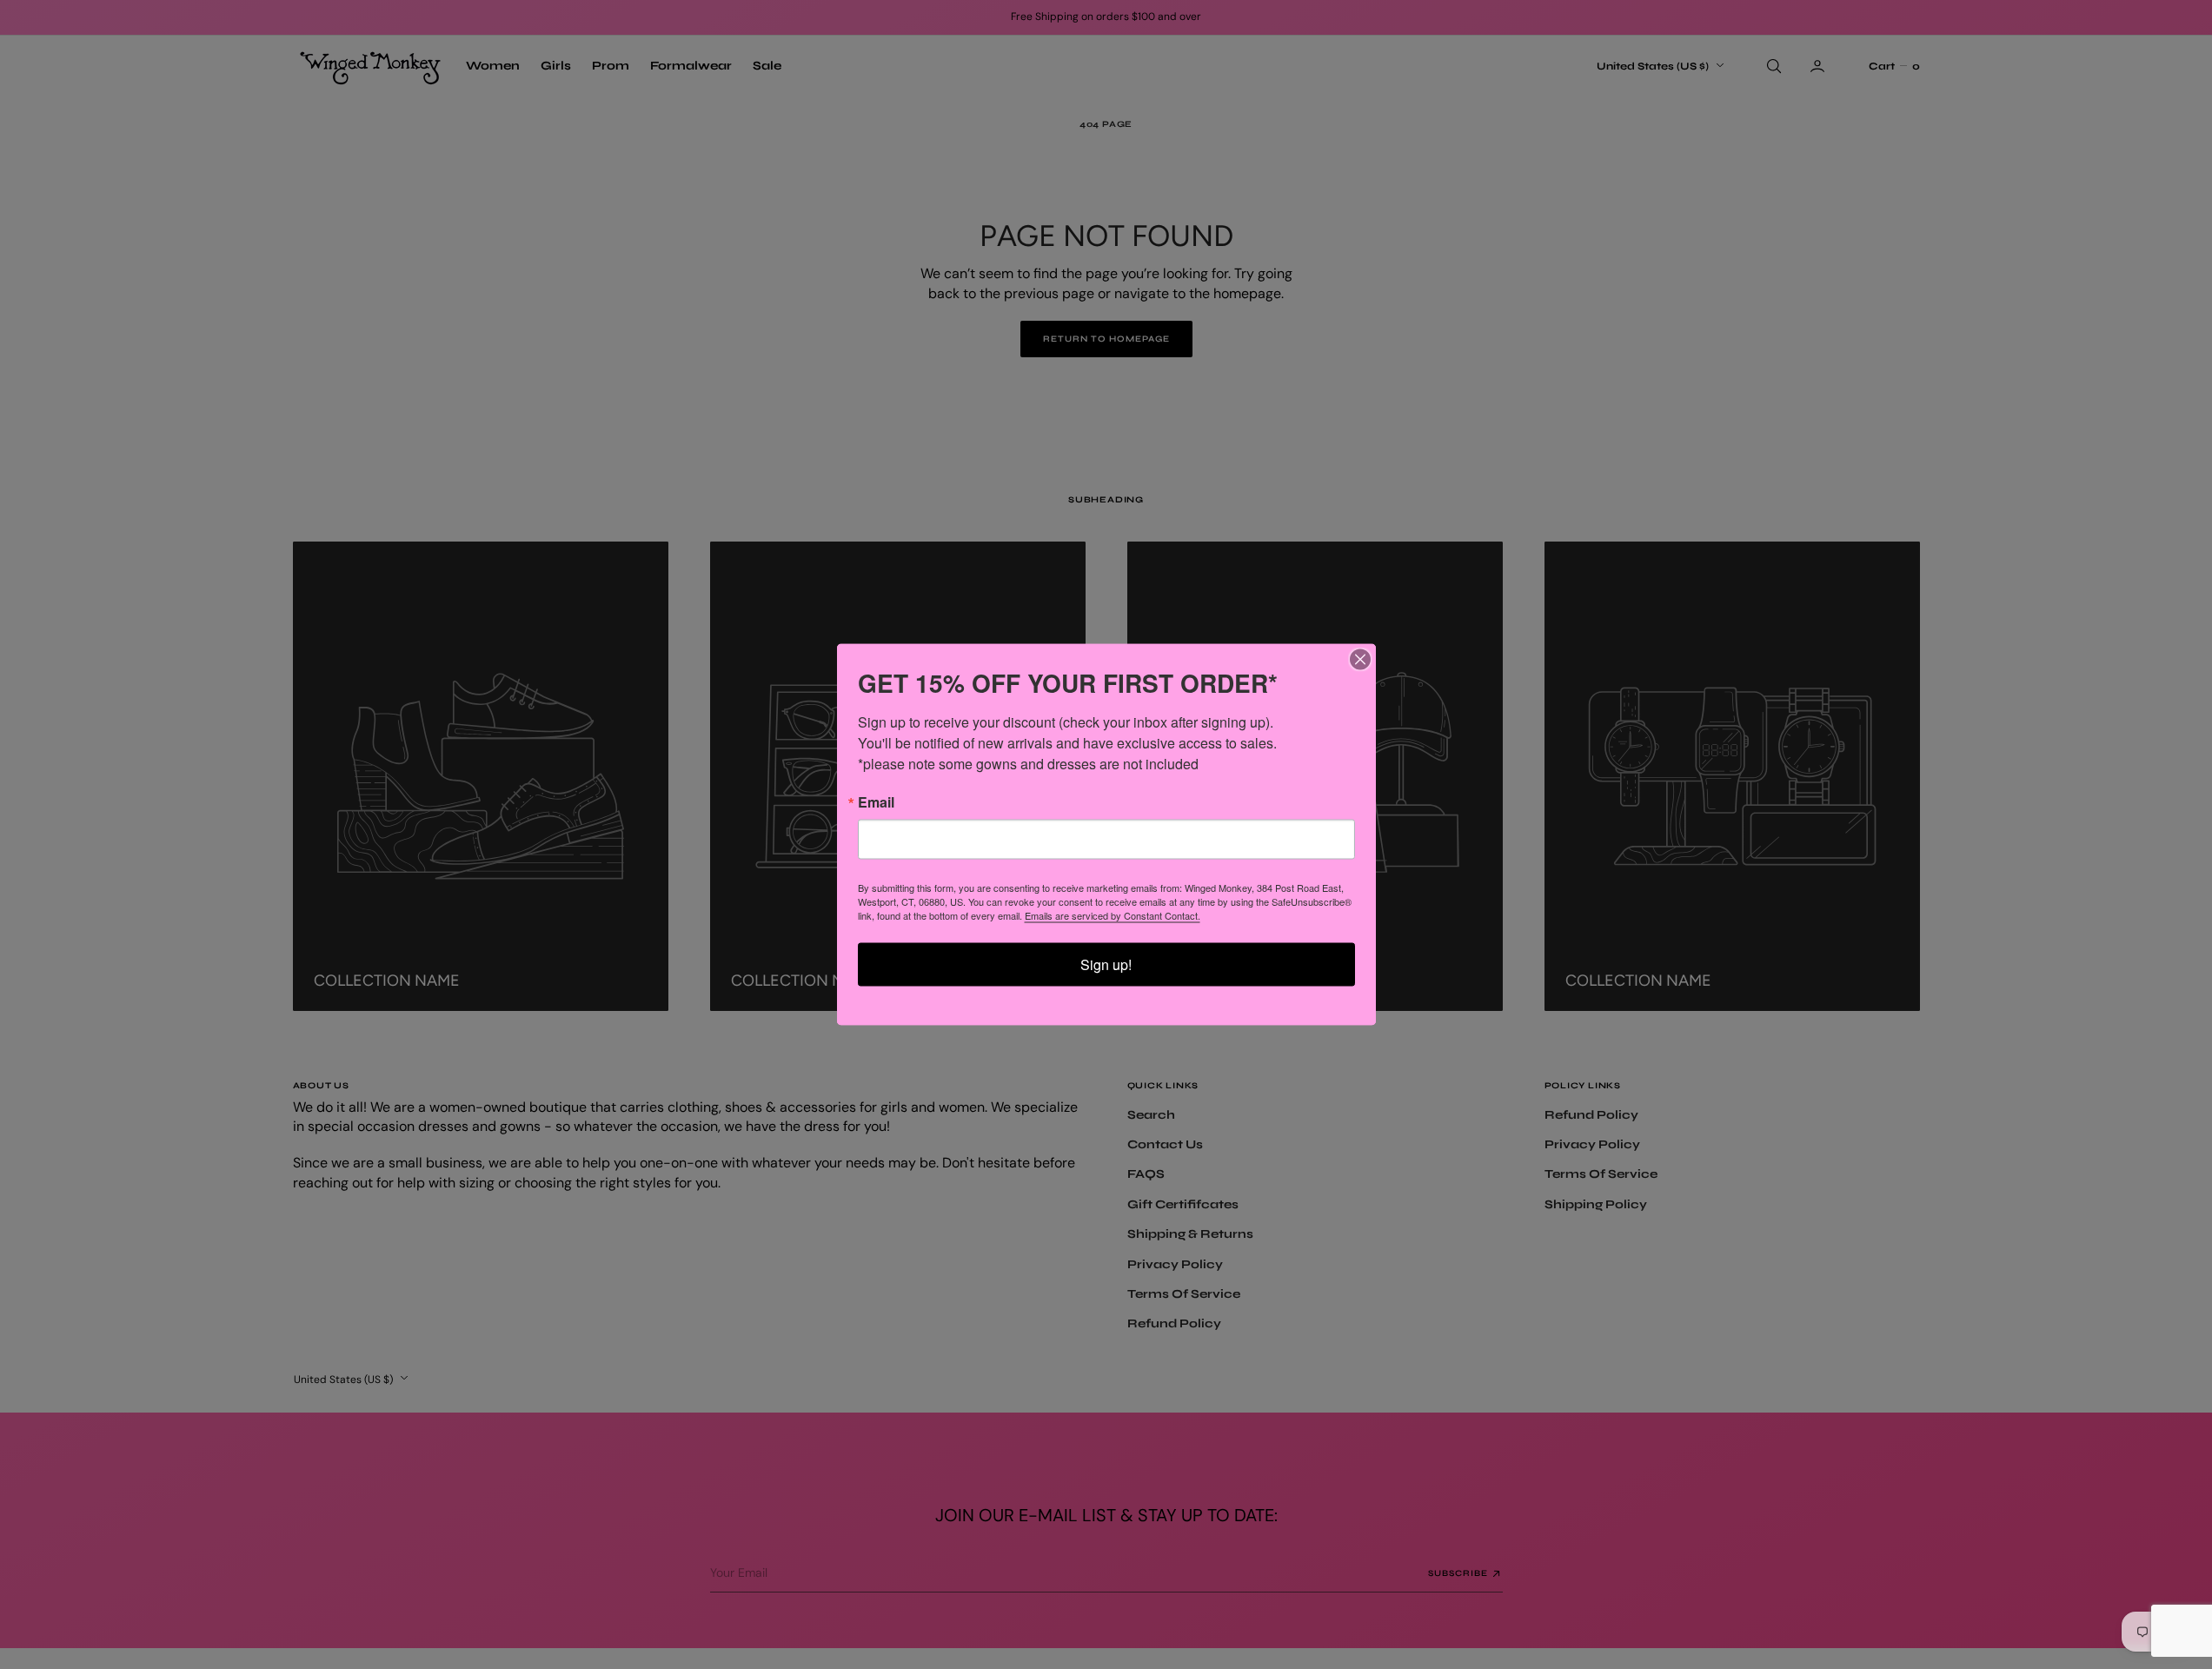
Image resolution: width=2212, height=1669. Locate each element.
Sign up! (1106, 964)
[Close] (1360, 660)
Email (876, 802)
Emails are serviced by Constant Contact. (1113, 915)
